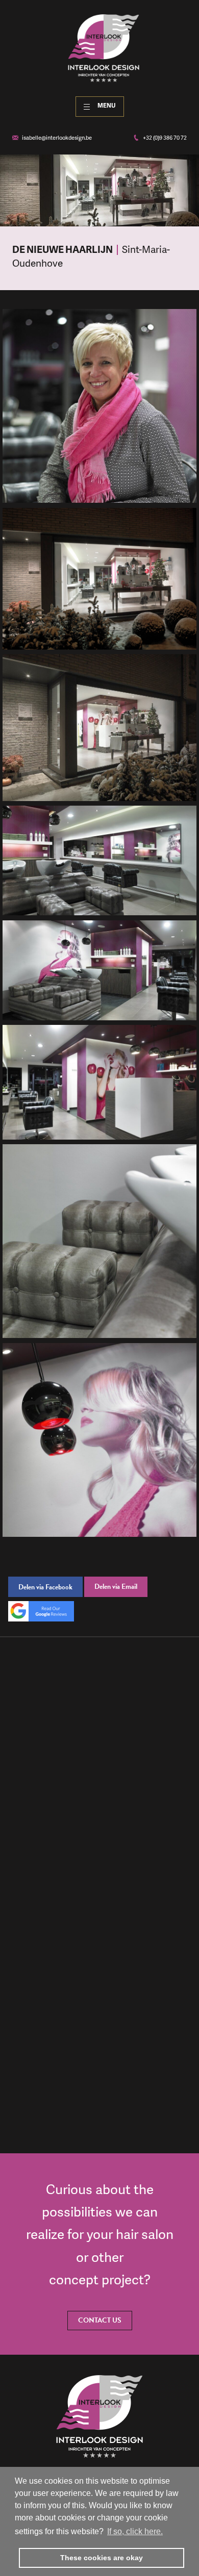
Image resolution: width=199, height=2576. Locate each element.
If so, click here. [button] (135, 2531)
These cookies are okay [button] (102, 2558)
